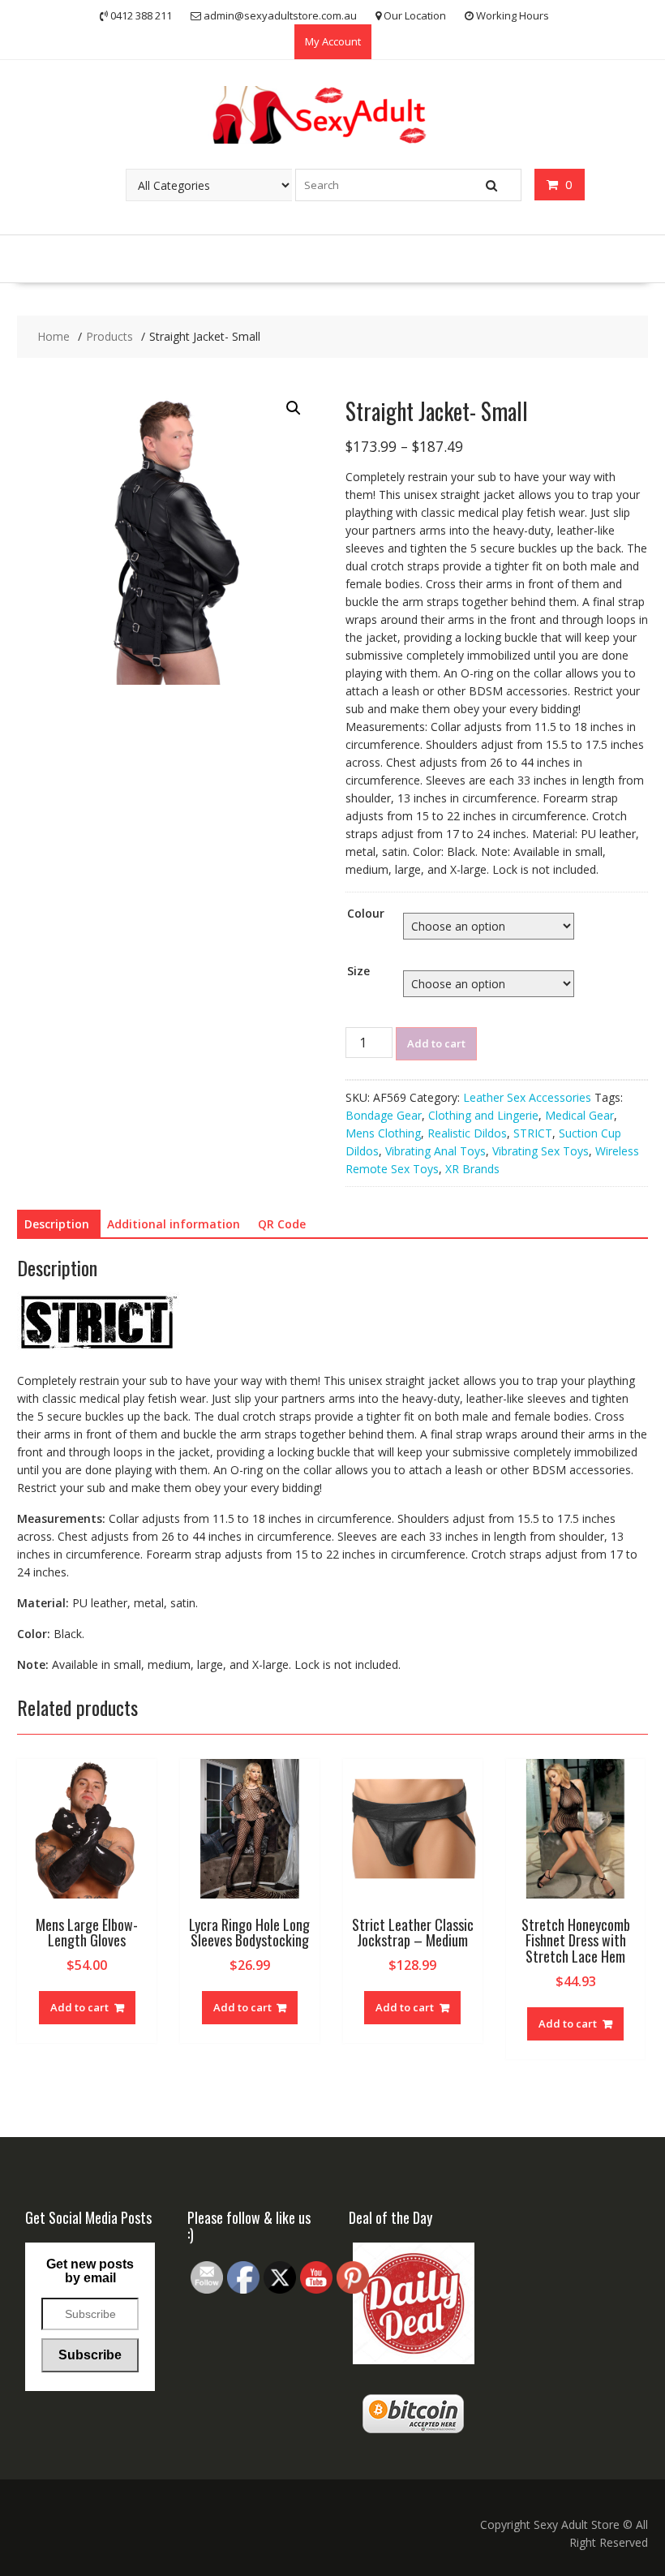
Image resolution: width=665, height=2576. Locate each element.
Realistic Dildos (467, 1133)
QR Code (282, 1224)
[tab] (57, 1224)
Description (57, 1224)
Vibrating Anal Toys (435, 1151)
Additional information (174, 1224)
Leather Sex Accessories (527, 1097)
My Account (333, 41)
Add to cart (436, 1043)
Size (358, 971)
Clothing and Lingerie (483, 1115)
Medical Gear (579, 1115)
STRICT (533, 1133)
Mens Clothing (383, 1133)
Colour (366, 913)
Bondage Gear (384, 1115)
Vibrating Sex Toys (541, 1151)
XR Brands (472, 1169)
